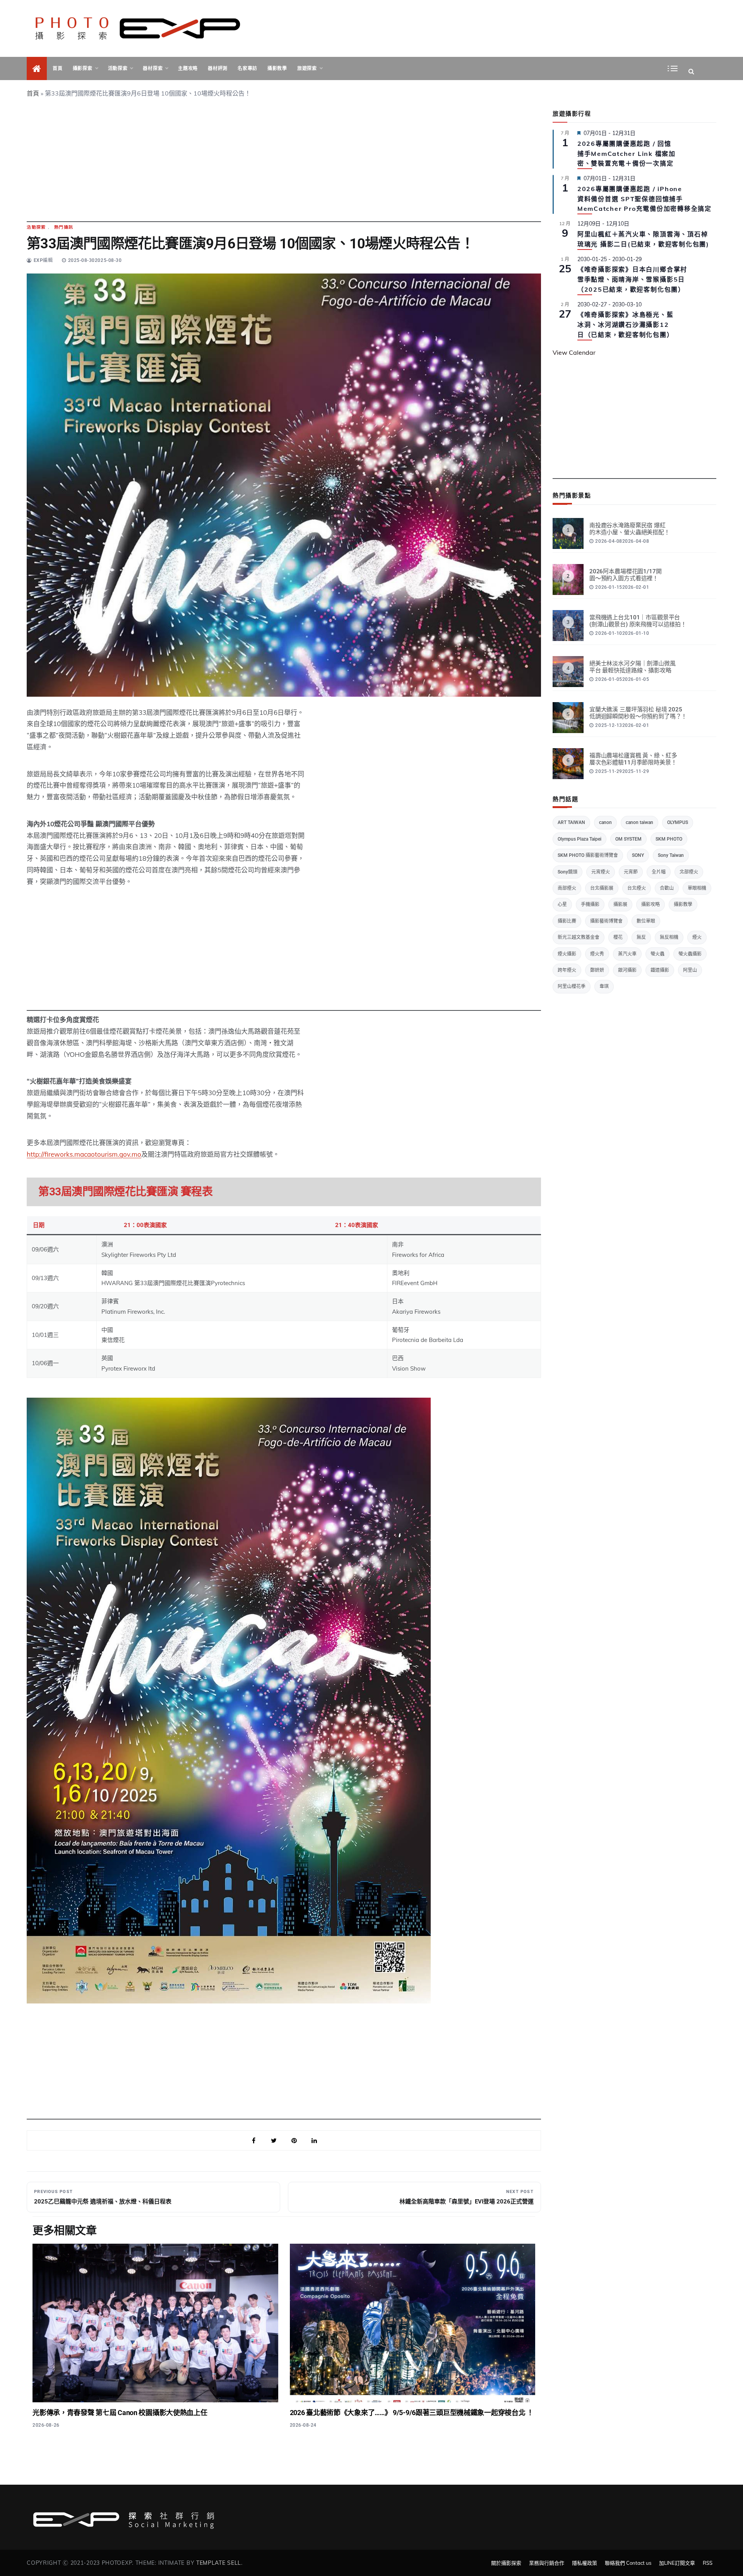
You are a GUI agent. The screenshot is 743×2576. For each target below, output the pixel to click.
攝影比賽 (567, 921)
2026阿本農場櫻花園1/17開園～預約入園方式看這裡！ (626, 575)
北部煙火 (689, 872)
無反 (641, 937)
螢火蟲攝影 (690, 954)
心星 (562, 904)
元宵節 (631, 872)
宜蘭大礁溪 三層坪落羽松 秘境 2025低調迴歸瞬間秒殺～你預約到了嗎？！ (638, 713)
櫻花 (618, 937)
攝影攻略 (651, 904)
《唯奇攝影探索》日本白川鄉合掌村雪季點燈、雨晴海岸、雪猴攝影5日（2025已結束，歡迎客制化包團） (632, 279)
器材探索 (153, 68)
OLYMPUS (678, 822)
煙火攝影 (567, 954)
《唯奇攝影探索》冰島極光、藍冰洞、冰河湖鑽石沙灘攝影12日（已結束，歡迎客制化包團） (626, 325)
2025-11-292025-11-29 (622, 771)
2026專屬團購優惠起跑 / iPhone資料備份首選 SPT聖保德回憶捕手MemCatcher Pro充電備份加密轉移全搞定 (645, 199)
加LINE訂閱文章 (677, 2563)
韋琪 (604, 986)
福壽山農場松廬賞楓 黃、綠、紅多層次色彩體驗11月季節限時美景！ (633, 759)
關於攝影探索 (506, 2563)
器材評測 (218, 68)
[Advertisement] (284, 168)
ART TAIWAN (571, 822)
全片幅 (659, 872)
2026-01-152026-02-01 (622, 587)
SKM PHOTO (669, 839)
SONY (638, 855)
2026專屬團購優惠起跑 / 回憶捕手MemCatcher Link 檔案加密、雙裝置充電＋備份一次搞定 (627, 154)
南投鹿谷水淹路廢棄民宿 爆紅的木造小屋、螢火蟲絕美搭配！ (630, 529)
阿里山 (690, 970)
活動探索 (118, 68)
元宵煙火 (601, 872)
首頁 (57, 68)
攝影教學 (277, 68)
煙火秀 (597, 954)
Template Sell (219, 2563)
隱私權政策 (585, 2563)
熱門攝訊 (64, 227)
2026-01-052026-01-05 (622, 679)
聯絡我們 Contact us (628, 2563)
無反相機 (669, 937)
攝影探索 (83, 68)
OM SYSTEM (628, 839)
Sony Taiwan (671, 855)
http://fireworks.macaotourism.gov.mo (84, 1154)
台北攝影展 (602, 888)
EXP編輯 (43, 260)
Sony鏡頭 (568, 872)
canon (605, 822)
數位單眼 (646, 921)
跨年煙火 (567, 970)
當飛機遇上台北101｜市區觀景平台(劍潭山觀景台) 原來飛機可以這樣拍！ (638, 621)
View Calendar (574, 352)
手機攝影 (590, 904)
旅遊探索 (307, 68)
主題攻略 (188, 68)
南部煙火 (567, 888)
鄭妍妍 (597, 970)
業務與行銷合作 (547, 2563)
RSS (708, 2563)
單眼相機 (697, 888)
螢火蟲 (657, 954)
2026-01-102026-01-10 (622, 633)
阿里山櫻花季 (572, 986)
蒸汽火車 (627, 954)
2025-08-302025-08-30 (95, 260)
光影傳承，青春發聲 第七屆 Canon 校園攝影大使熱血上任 (120, 2413)
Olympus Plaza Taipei (580, 839)
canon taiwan (639, 822)
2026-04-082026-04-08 (622, 541)
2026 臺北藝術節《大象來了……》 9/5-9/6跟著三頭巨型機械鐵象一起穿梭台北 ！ (412, 2413)
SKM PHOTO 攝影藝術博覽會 (588, 855)
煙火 (697, 937)
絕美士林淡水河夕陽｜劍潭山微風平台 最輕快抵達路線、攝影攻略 (633, 667)
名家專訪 (247, 68)
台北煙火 (637, 888)
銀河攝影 (627, 970)
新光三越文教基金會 (579, 937)
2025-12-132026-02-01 (622, 725)
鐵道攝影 (660, 970)
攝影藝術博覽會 (606, 921)
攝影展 (620, 904)
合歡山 (667, 888)
